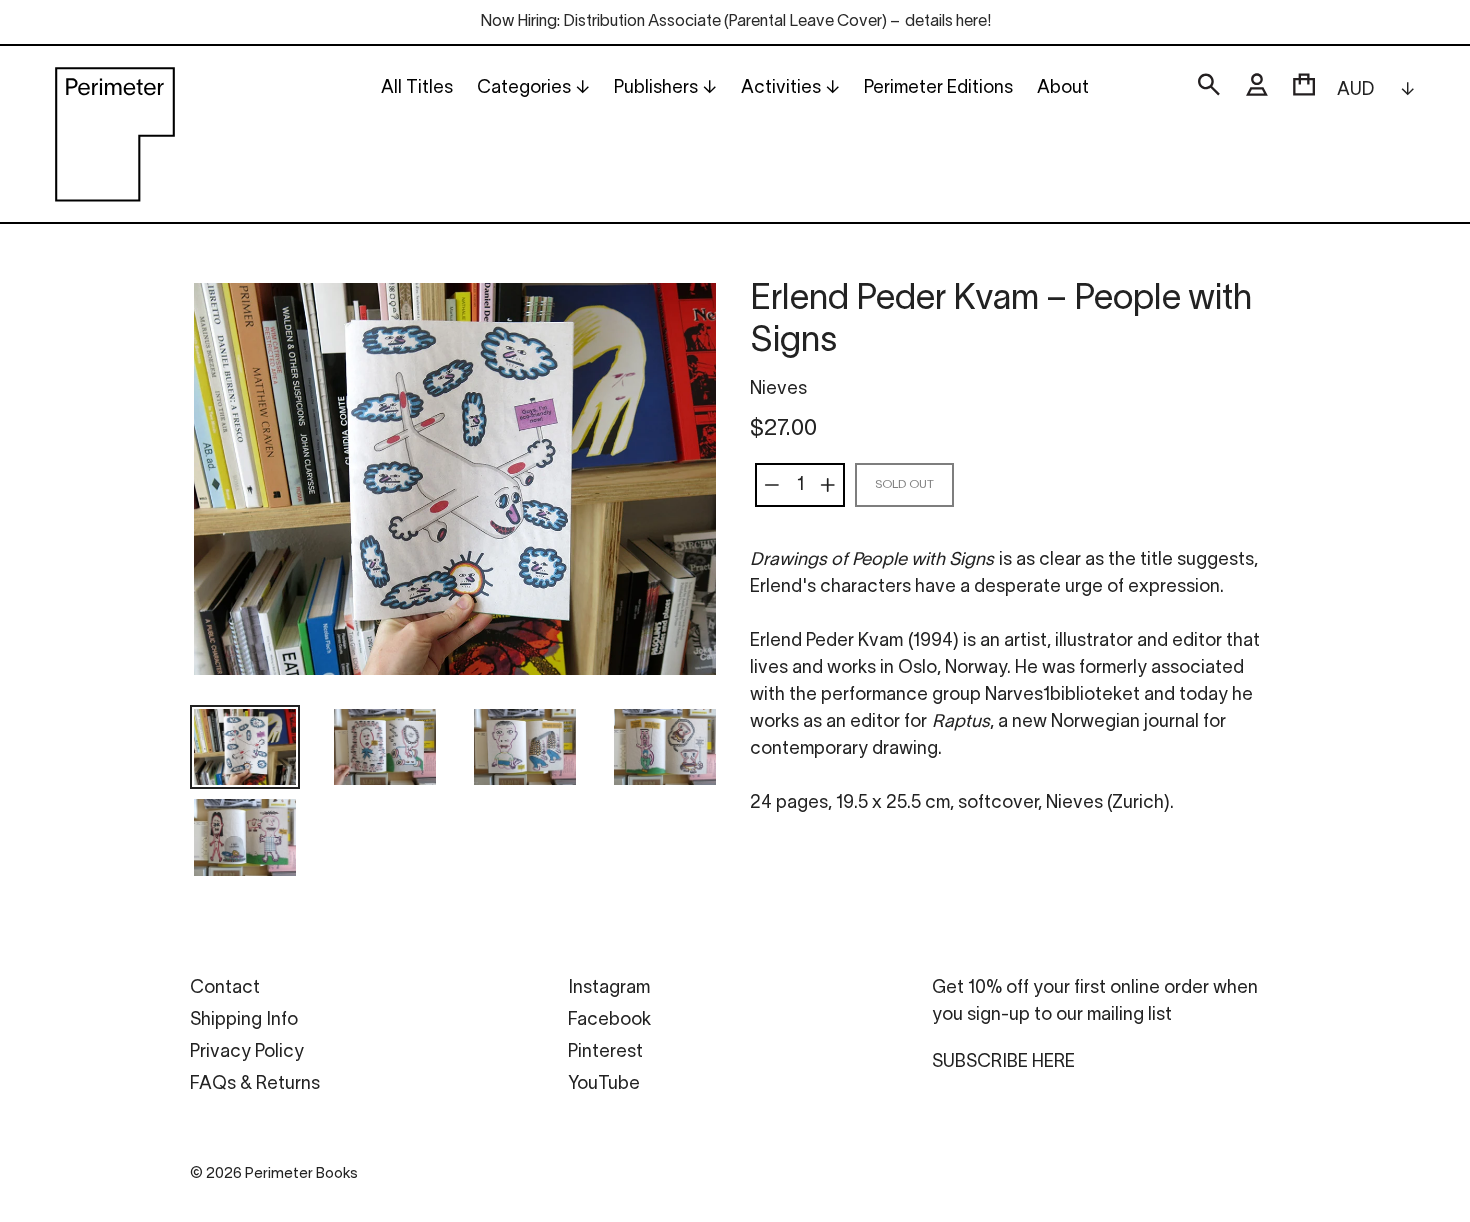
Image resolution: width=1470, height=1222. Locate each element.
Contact (225, 988)
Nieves (778, 389)
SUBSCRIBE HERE (1003, 1062)
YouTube (604, 1084)
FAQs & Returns (255, 1084)
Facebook (609, 1020)
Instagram (609, 988)
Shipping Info (244, 1020)
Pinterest (605, 1052)
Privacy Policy (247, 1052)
